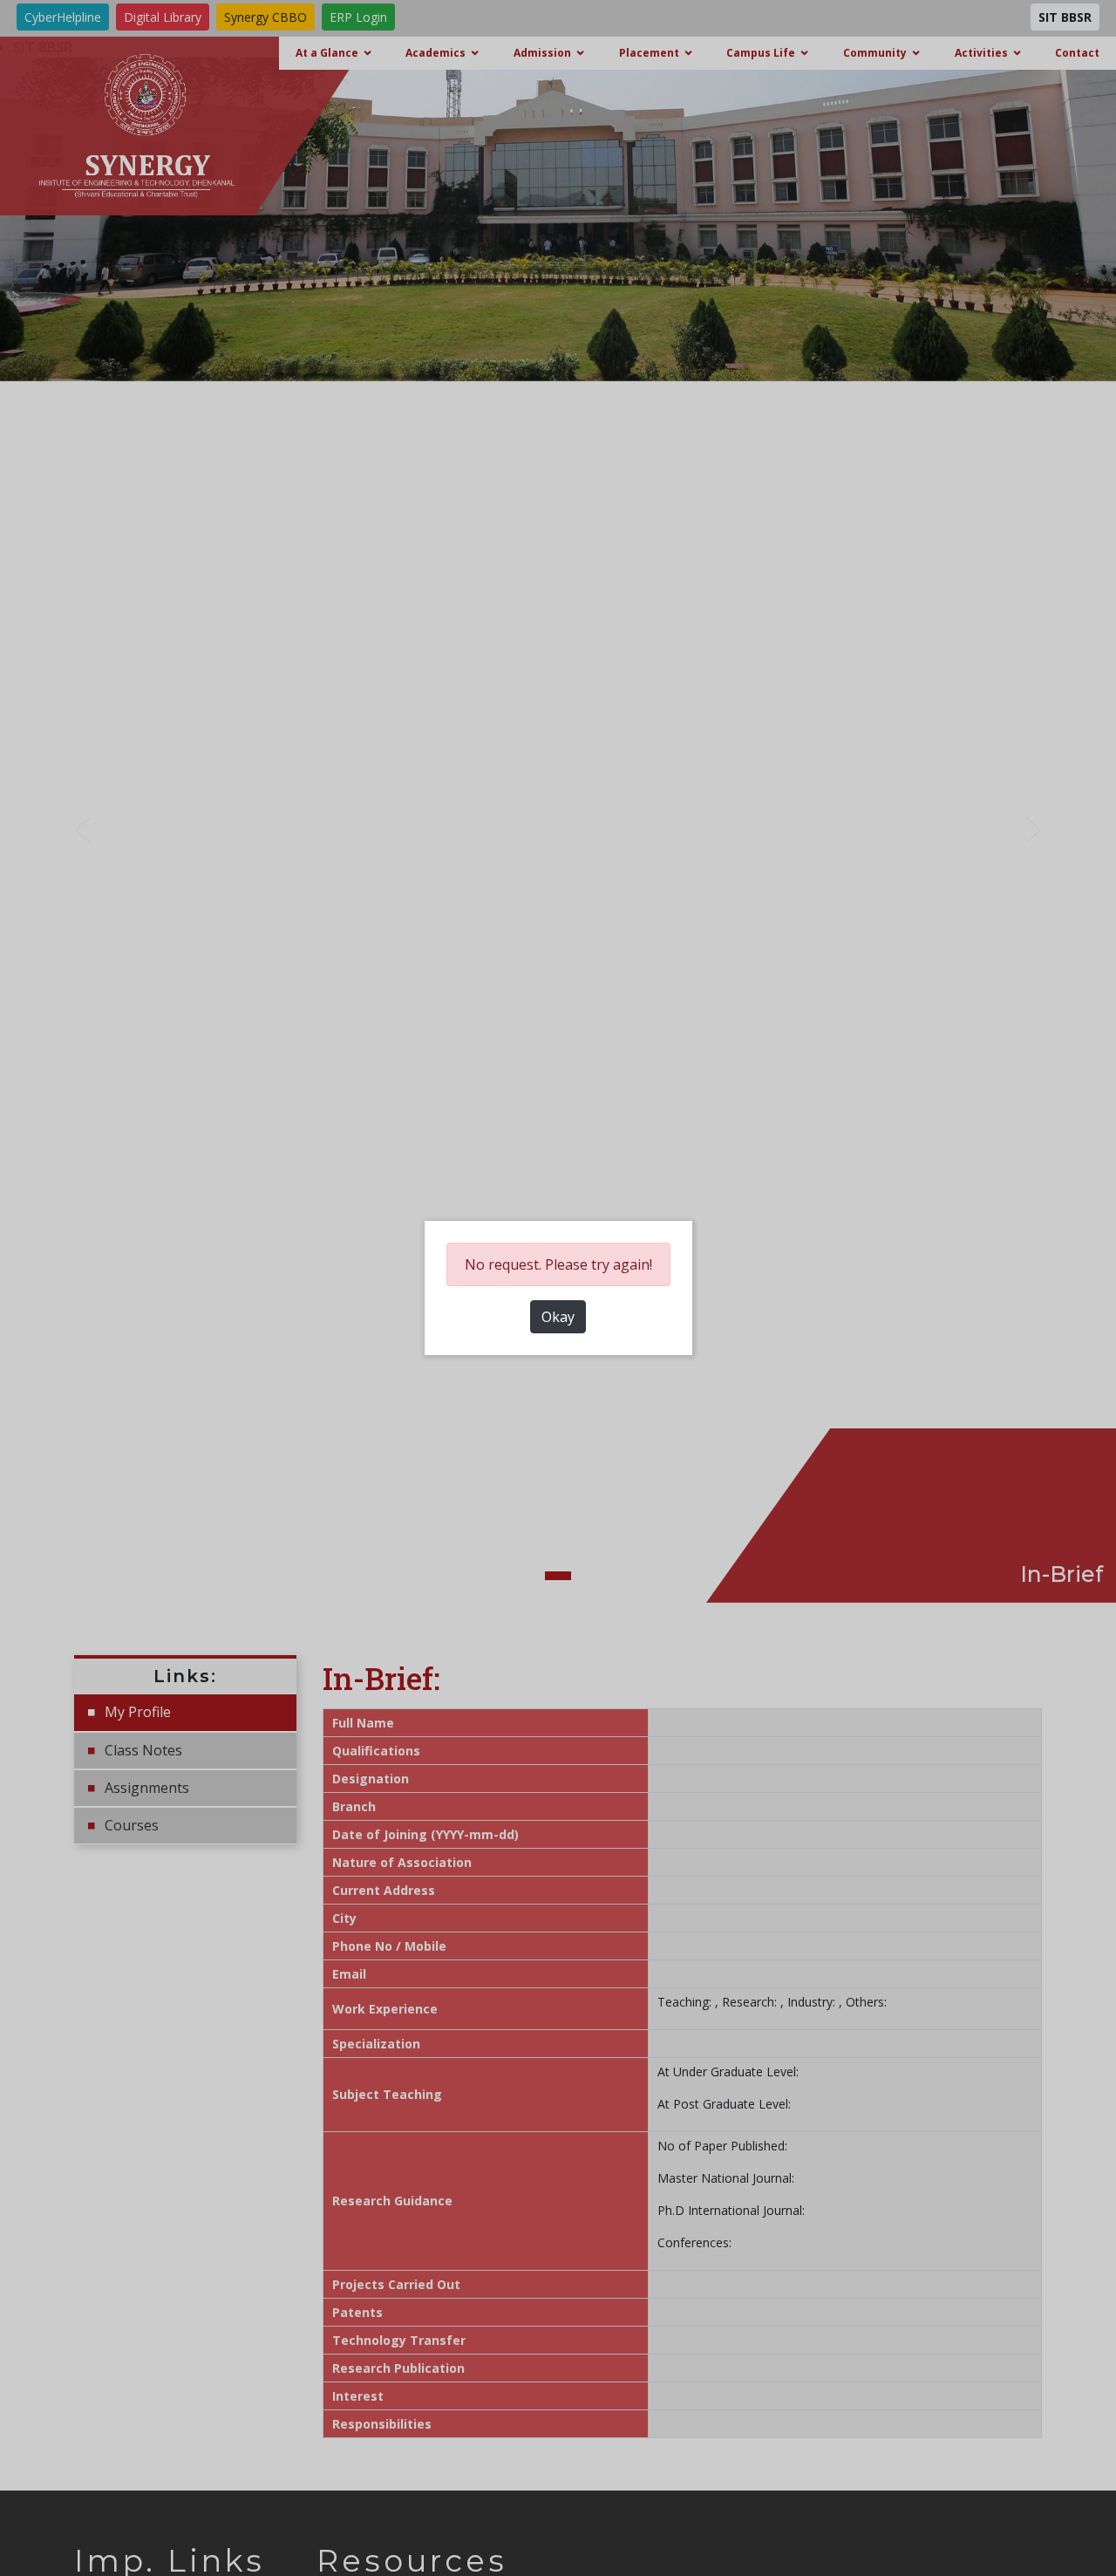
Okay (558, 1317)
